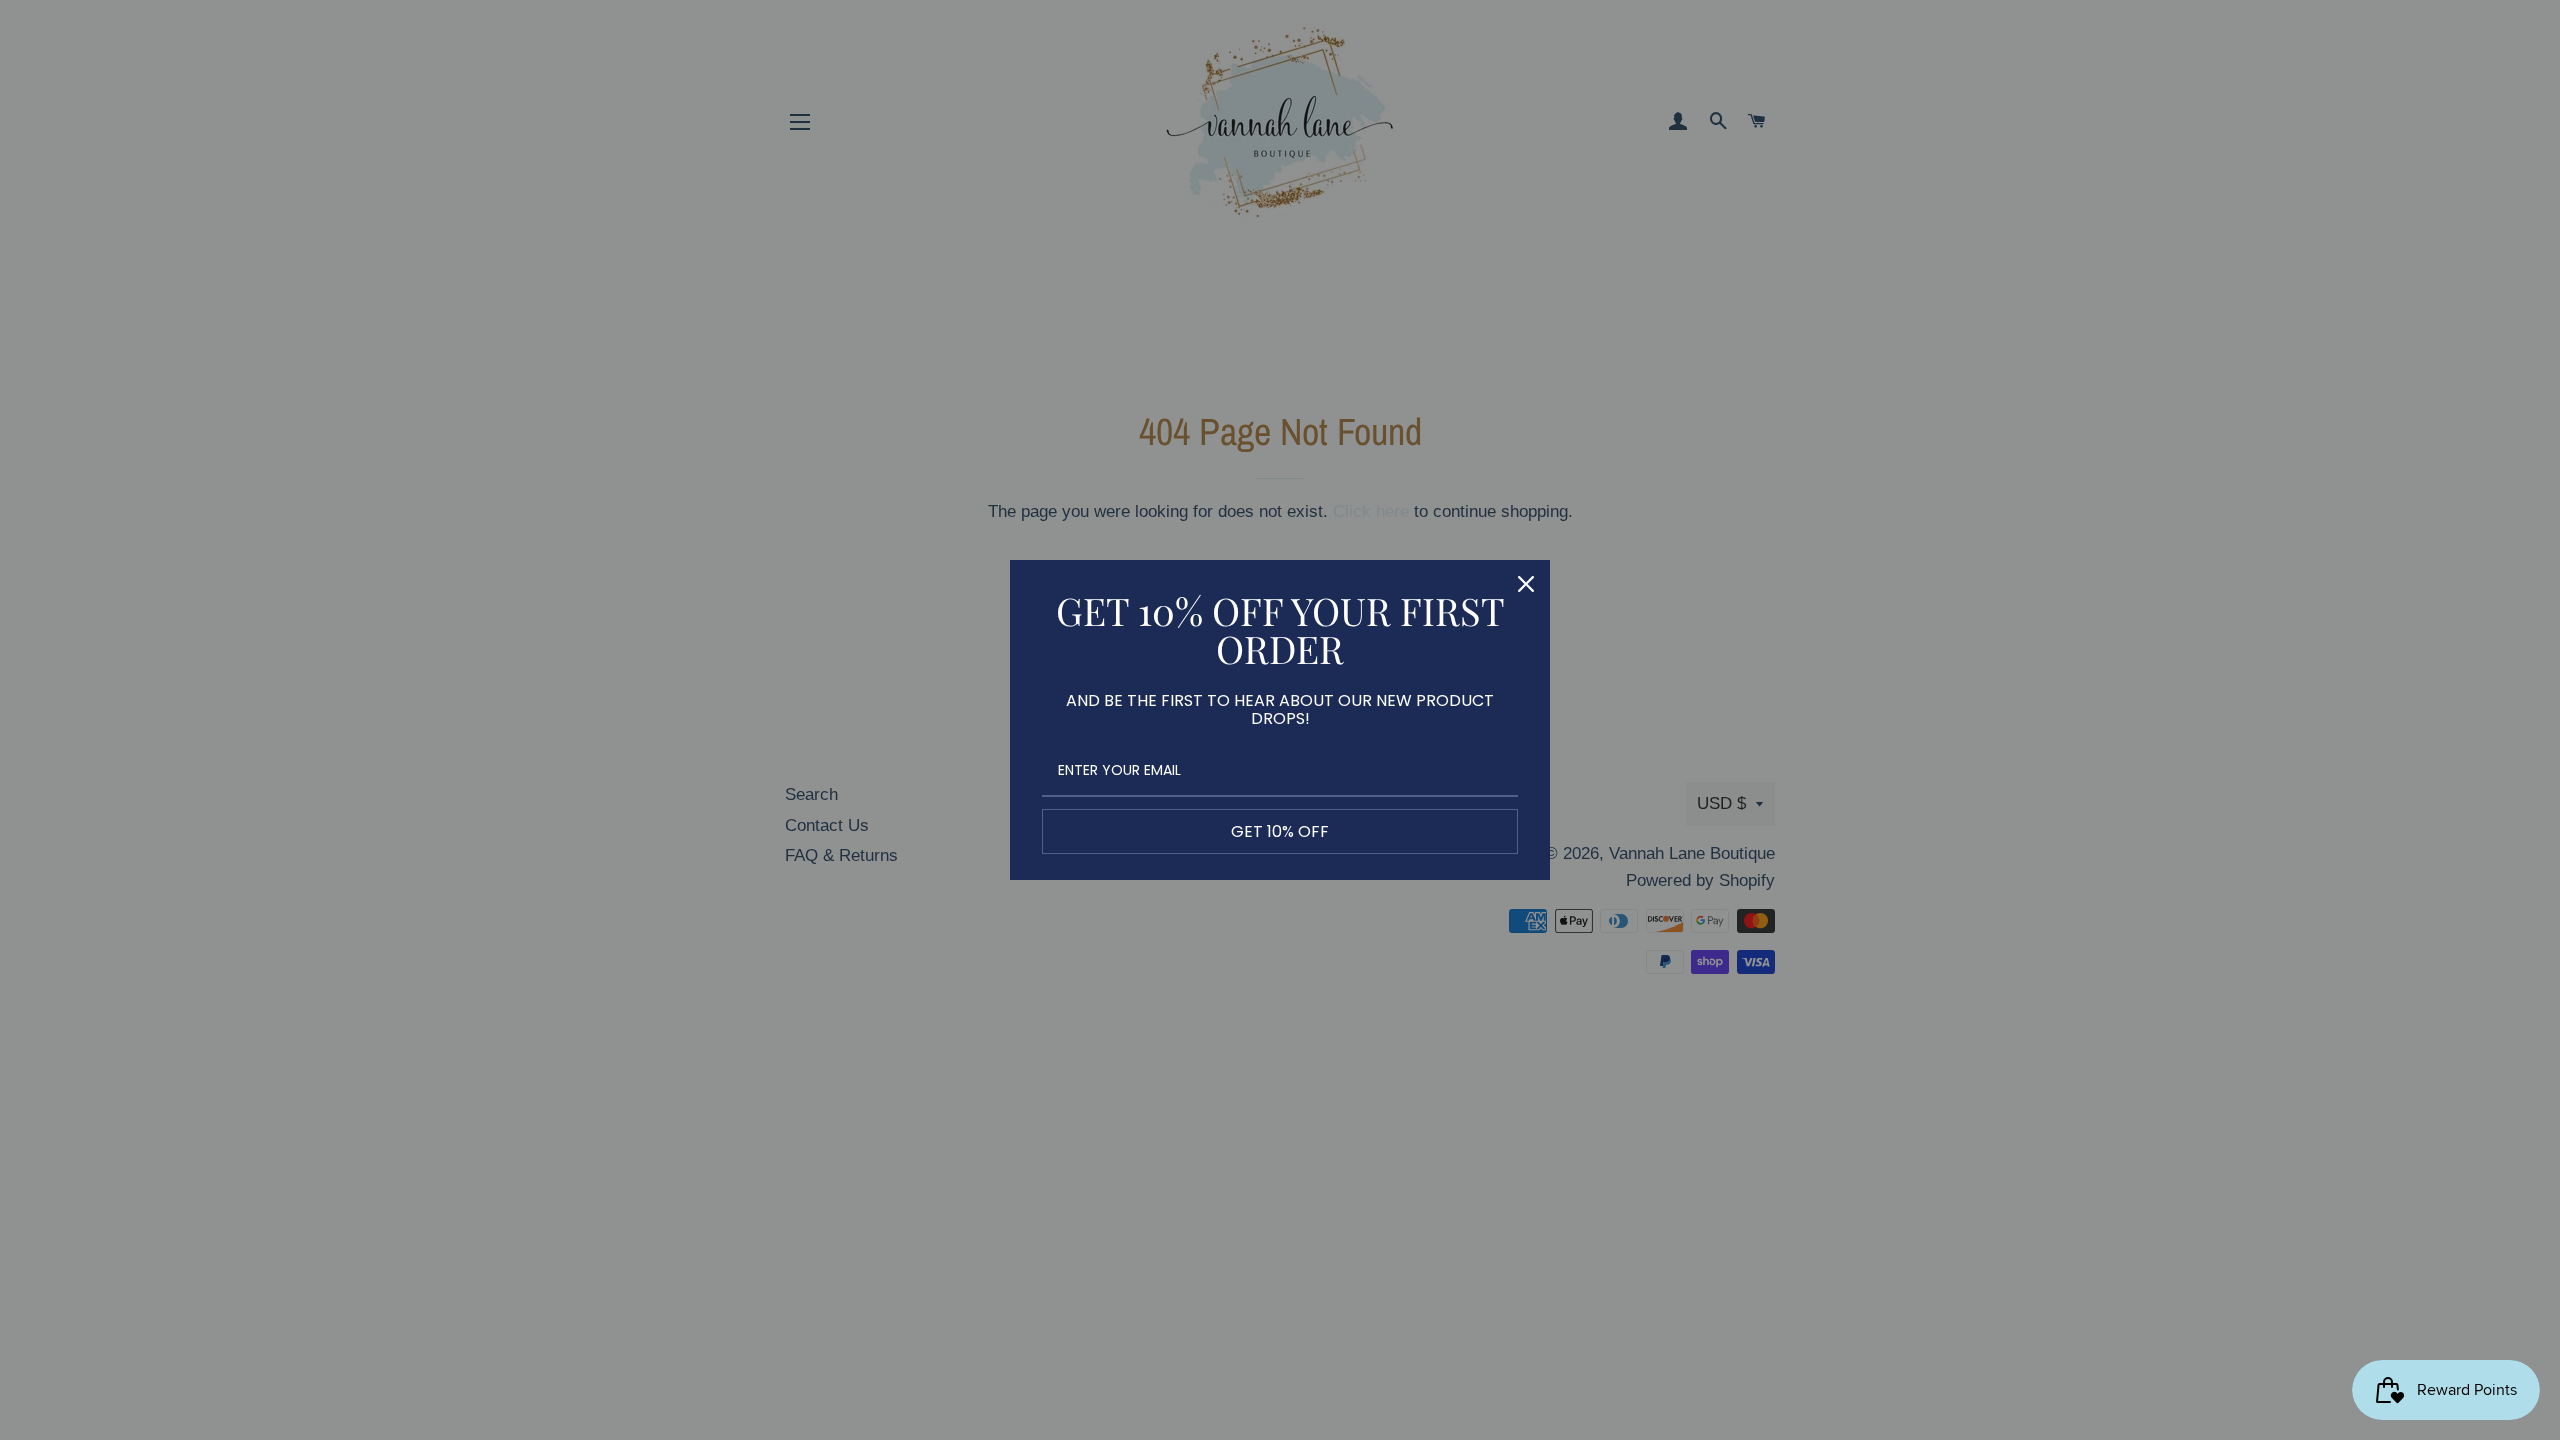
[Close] (1526, 584)
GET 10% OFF (1280, 831)
